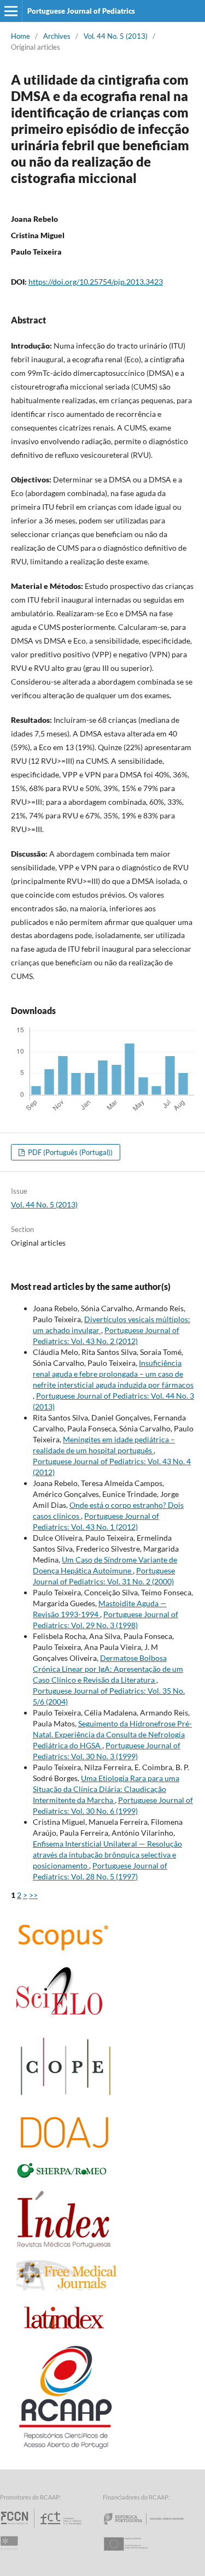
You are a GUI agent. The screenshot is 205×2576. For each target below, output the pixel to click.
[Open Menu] (11, 11)
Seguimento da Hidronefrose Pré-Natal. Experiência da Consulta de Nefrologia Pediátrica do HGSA (112, 1734)
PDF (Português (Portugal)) (69, 1152)
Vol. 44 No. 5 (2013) (116, 36)
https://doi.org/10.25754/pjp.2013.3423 (96, 282)
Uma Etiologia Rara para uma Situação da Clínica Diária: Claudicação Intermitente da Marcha (106, 1789)
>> (33, 1895)
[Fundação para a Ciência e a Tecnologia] (42, 2528)
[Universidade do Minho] (11, 2554)
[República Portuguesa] (153, 2528)
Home (20, 36)
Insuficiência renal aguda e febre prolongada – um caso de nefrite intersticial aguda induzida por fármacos (113, 1374)
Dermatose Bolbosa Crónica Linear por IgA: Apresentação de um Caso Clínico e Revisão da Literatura (108, 1669)
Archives (57, 36)
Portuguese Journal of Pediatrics (81, 11)
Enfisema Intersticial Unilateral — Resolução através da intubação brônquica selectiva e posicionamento (107, 1855)
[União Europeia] (135, 2554)
